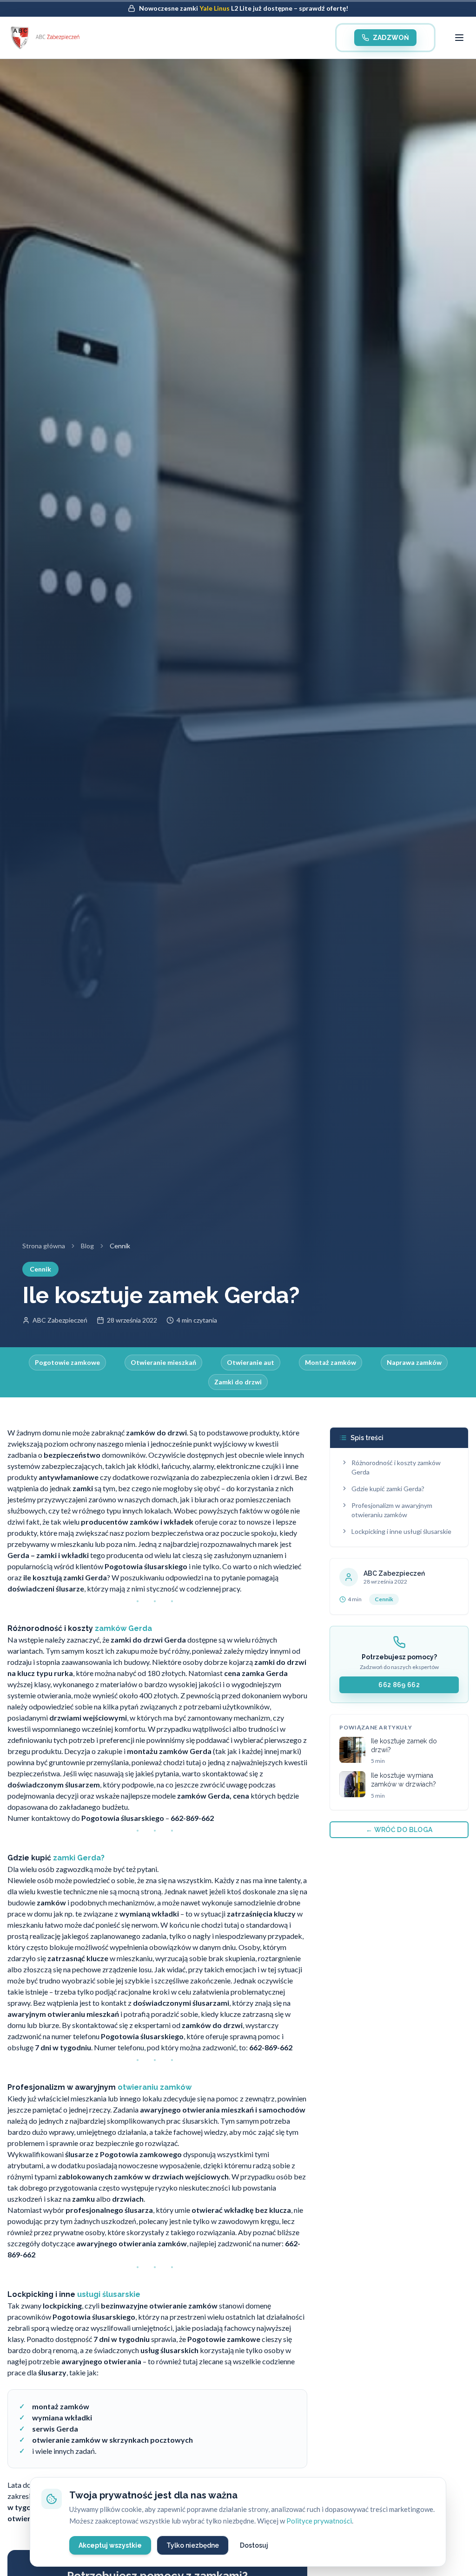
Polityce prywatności (319, 2521)
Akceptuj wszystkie (110, 2545)
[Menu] (459, 38)
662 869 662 (399, 1685)
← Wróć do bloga (399, 1830)
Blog (87, 1246)
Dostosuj (254, 2545)
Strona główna (44, 1246)
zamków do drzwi (212, 2025)
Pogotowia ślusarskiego (142, 2036)
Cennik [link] (120, 1246)
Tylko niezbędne (193, 2545)
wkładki (165, 1914)
